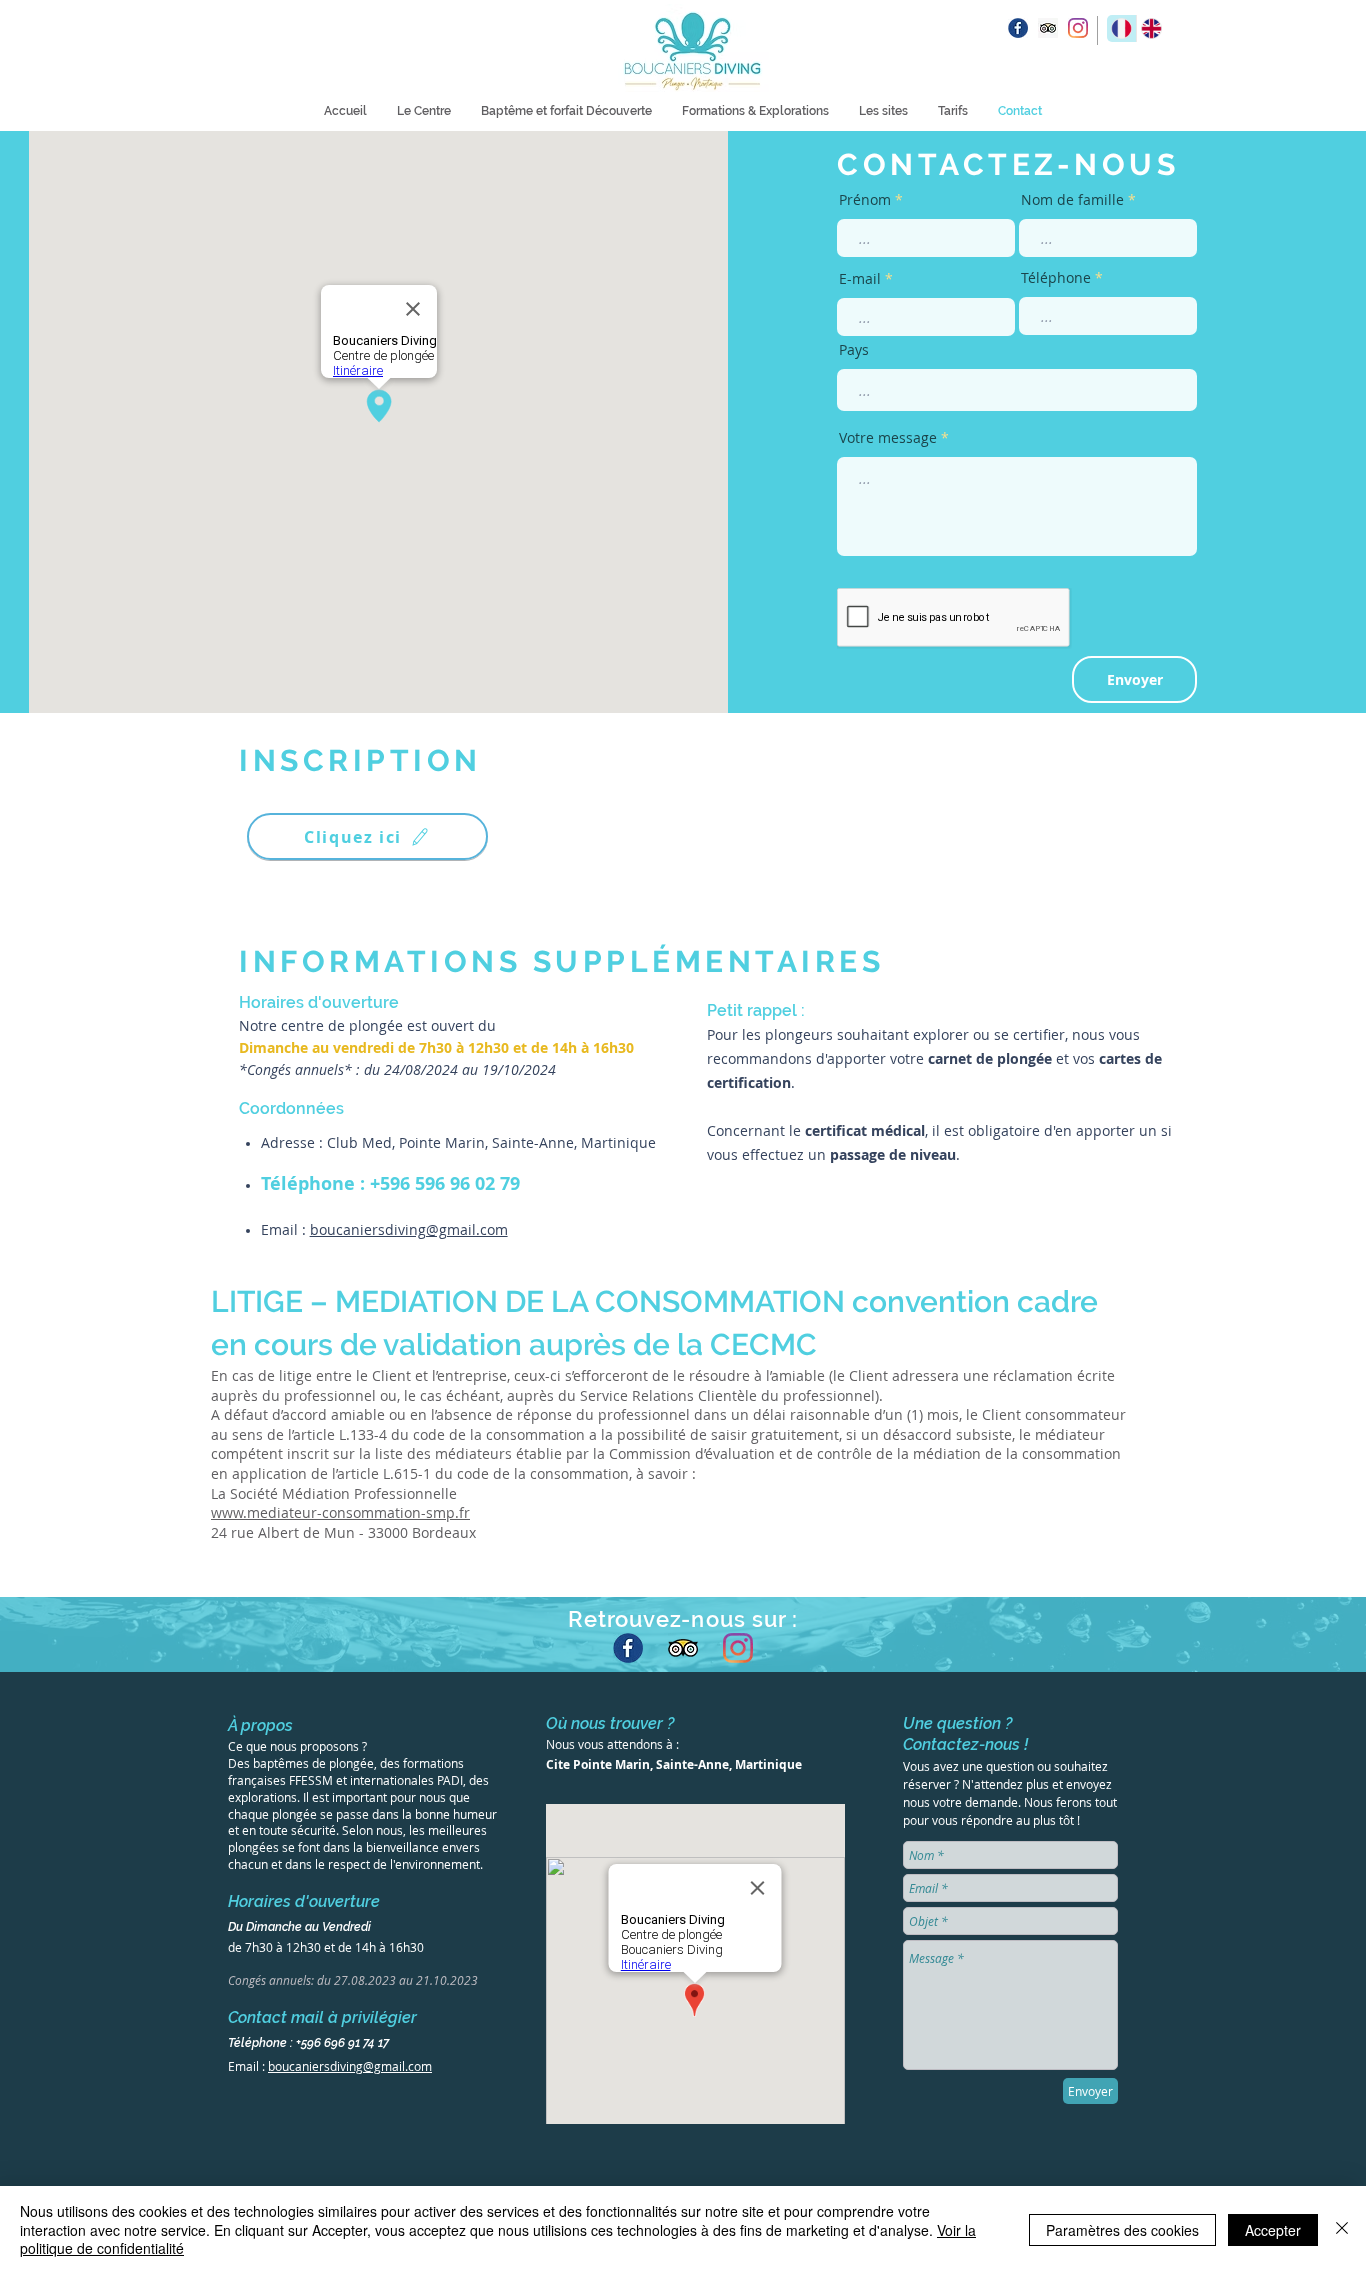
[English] (1151, 28)
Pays (854, 350)
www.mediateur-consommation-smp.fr (340, 1512)
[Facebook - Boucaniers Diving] (628, 1648)
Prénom (865, 200)
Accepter (1273, 2230)
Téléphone (1056, 278)
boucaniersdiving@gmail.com (409, 1229)
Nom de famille (1072, 200)
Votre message (888, 438)
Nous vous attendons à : (612, 1744)
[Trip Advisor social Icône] (1048, 28)
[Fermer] (1342, 2229)
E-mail (860, 279)
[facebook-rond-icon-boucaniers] (1018, 28)
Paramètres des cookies (1122, 2230)
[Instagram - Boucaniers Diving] (1078, 28)
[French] (1121, 28)
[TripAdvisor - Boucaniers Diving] (683, 1648)
